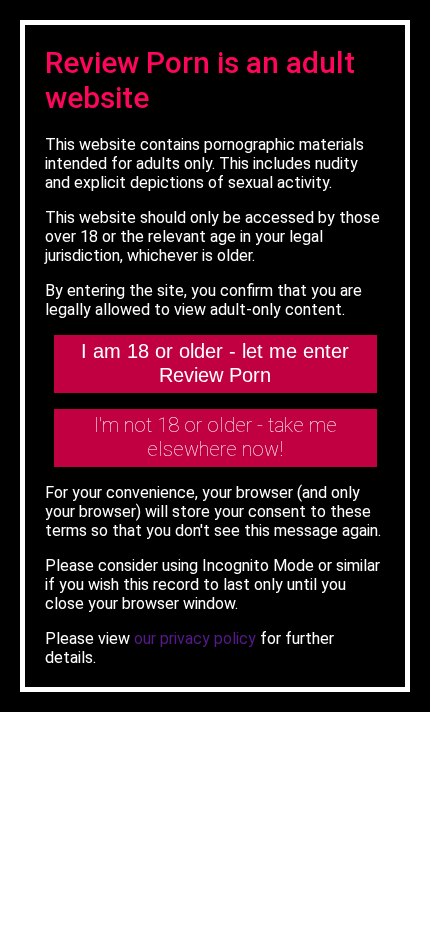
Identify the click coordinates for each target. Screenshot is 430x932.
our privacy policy (195, 638)
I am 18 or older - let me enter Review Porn (215, 363)
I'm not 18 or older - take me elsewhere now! (215, 437)
